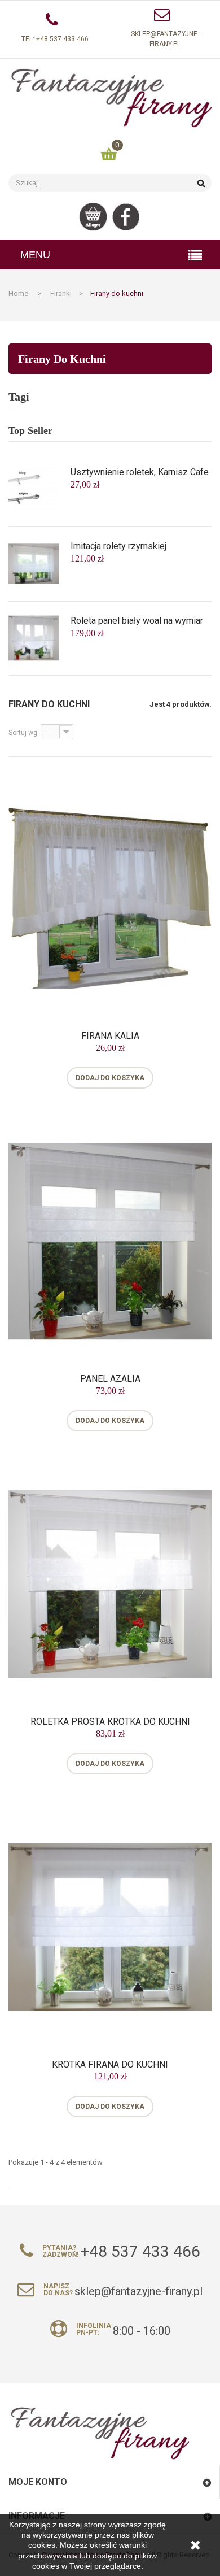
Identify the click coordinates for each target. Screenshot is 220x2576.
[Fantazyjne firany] (110, 98)
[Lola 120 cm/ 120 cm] (34, 638)
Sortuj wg (23, 733)
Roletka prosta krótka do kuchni (110, 1722)
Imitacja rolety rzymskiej (118, 546)
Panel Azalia (110, 1379)
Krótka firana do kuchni (110, 2065)
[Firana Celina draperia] (34, 489)
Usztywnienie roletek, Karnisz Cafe (140, 472)
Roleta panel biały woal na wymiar (137, 621)
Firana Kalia (110, 1036)
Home (18, 293)
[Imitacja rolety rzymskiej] (34, 563)
